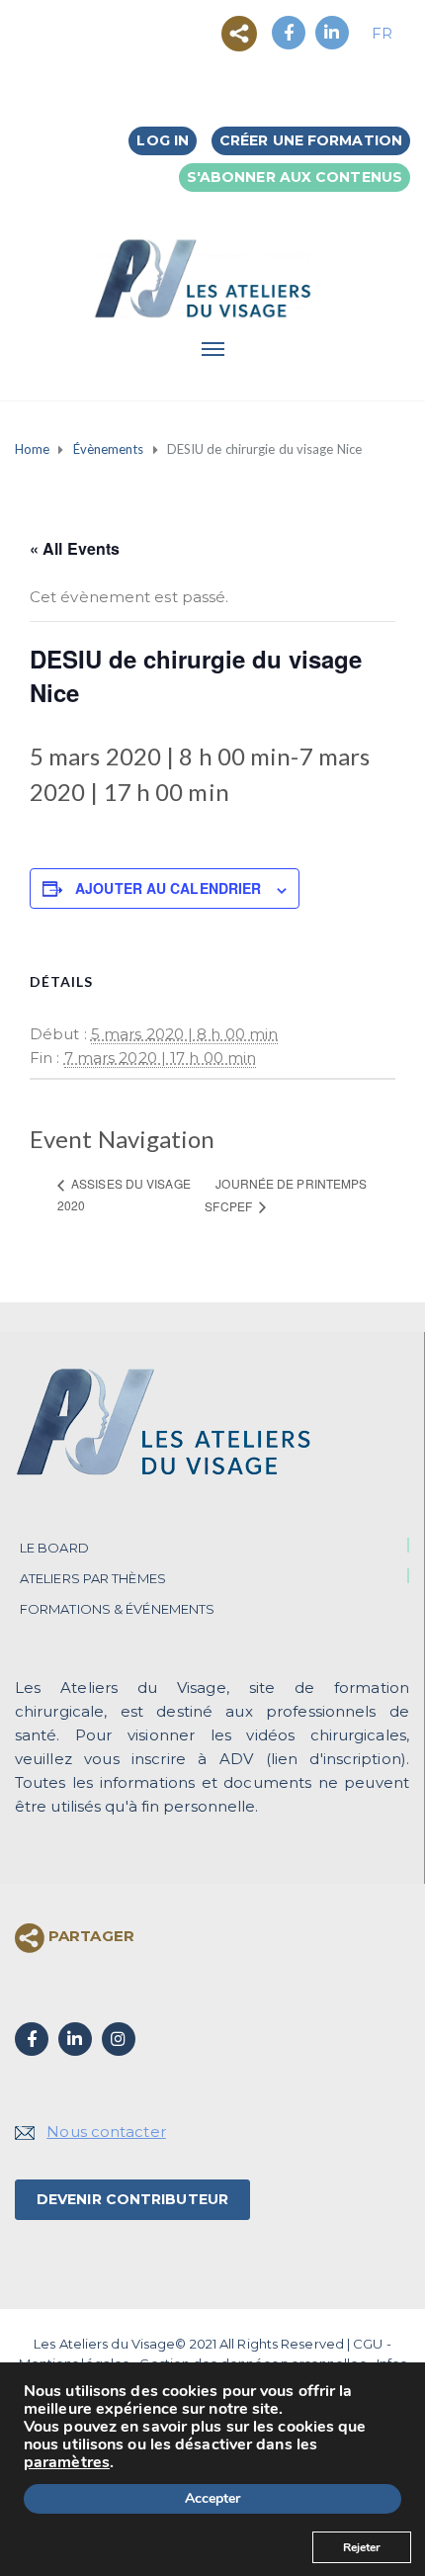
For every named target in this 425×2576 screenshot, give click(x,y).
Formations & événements (117, 1609)
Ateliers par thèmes (93, 1578)
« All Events (75, 548)
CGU (368, 2344)
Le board (54, 1548)
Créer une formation (311, 140)
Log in (163, 140)
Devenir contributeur (132, 2199)
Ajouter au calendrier (168, 888)
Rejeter (362, 2547)
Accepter (212, 2498)
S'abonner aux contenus (295, 177)
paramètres (67, 2462)
